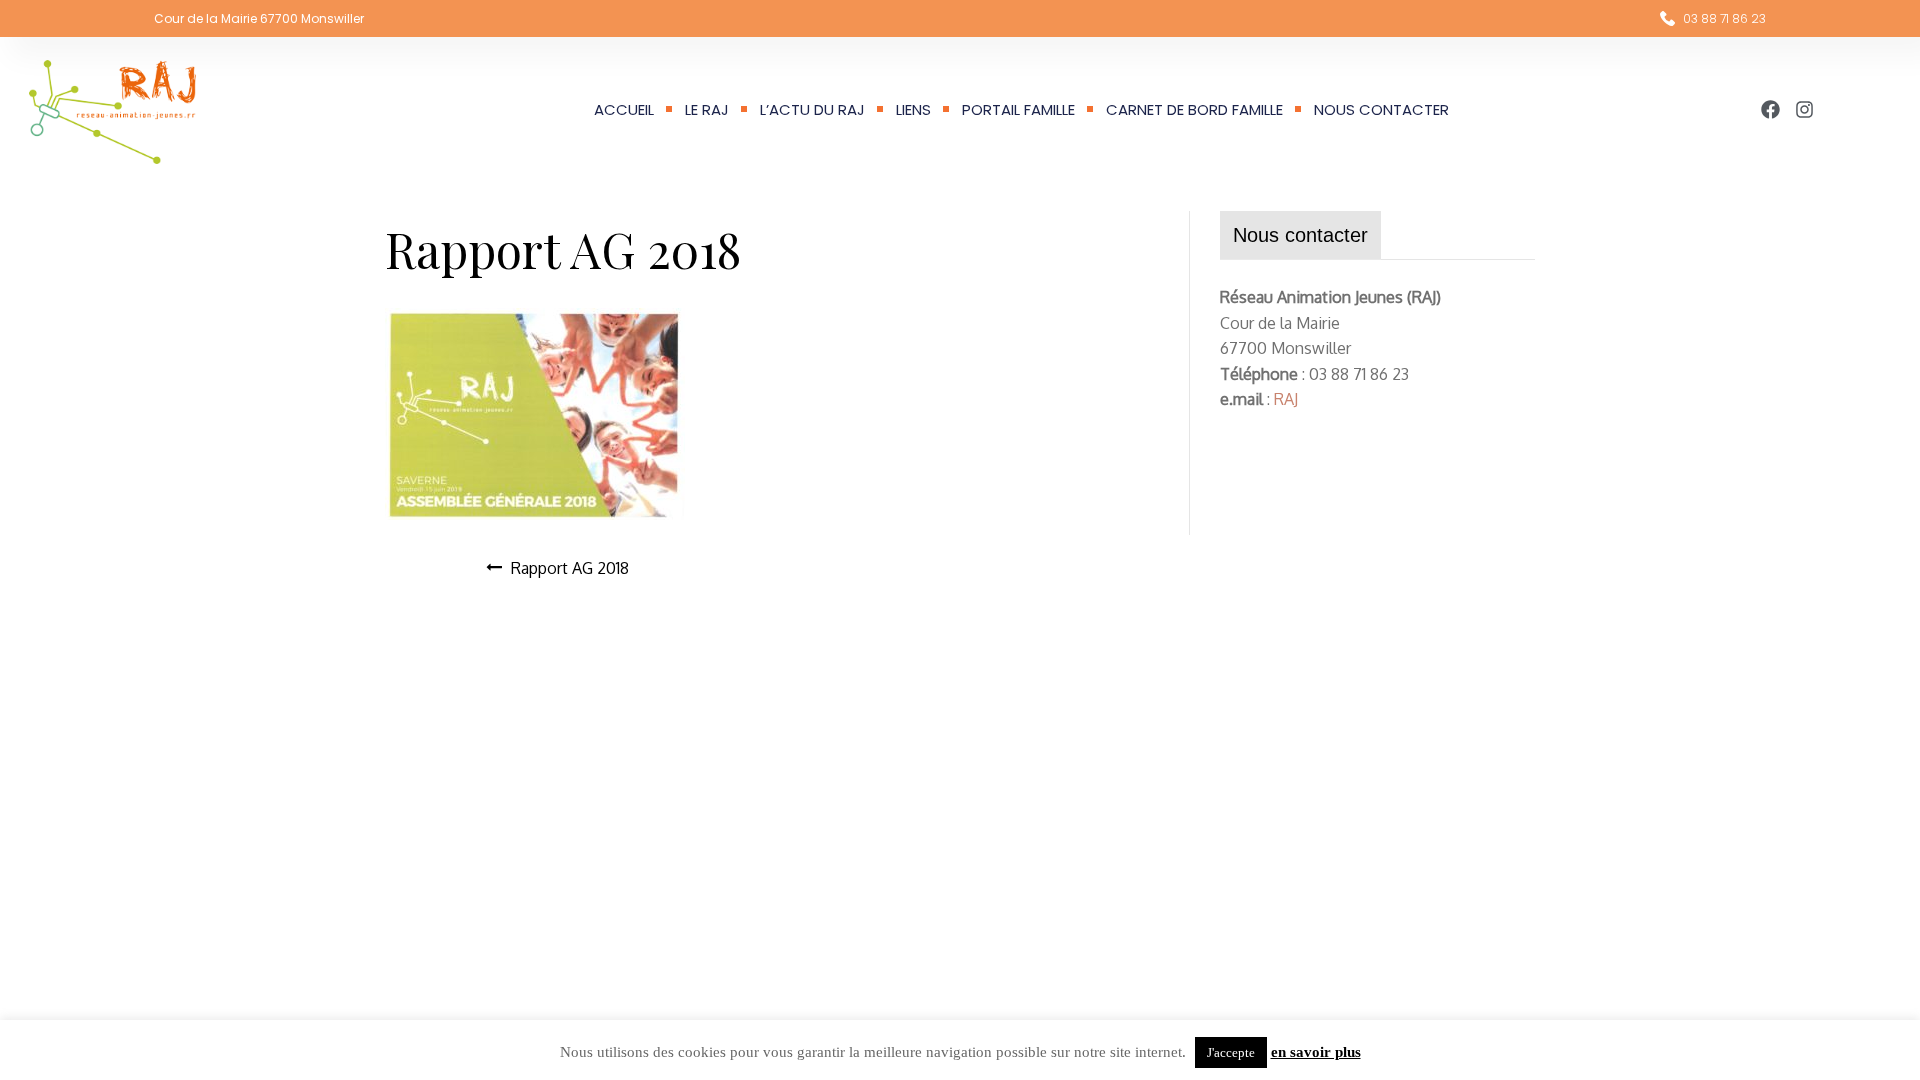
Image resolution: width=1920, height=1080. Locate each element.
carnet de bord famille (1194, 109)
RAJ (1286, 399)
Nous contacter (1381, 109)
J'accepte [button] (1231, 1052)
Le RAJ (707, 109)
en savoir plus (1316, 1052)
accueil (624, 109)
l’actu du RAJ (812, 109)
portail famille (1018, 109)
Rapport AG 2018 (570, 568)
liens (913, 109)
